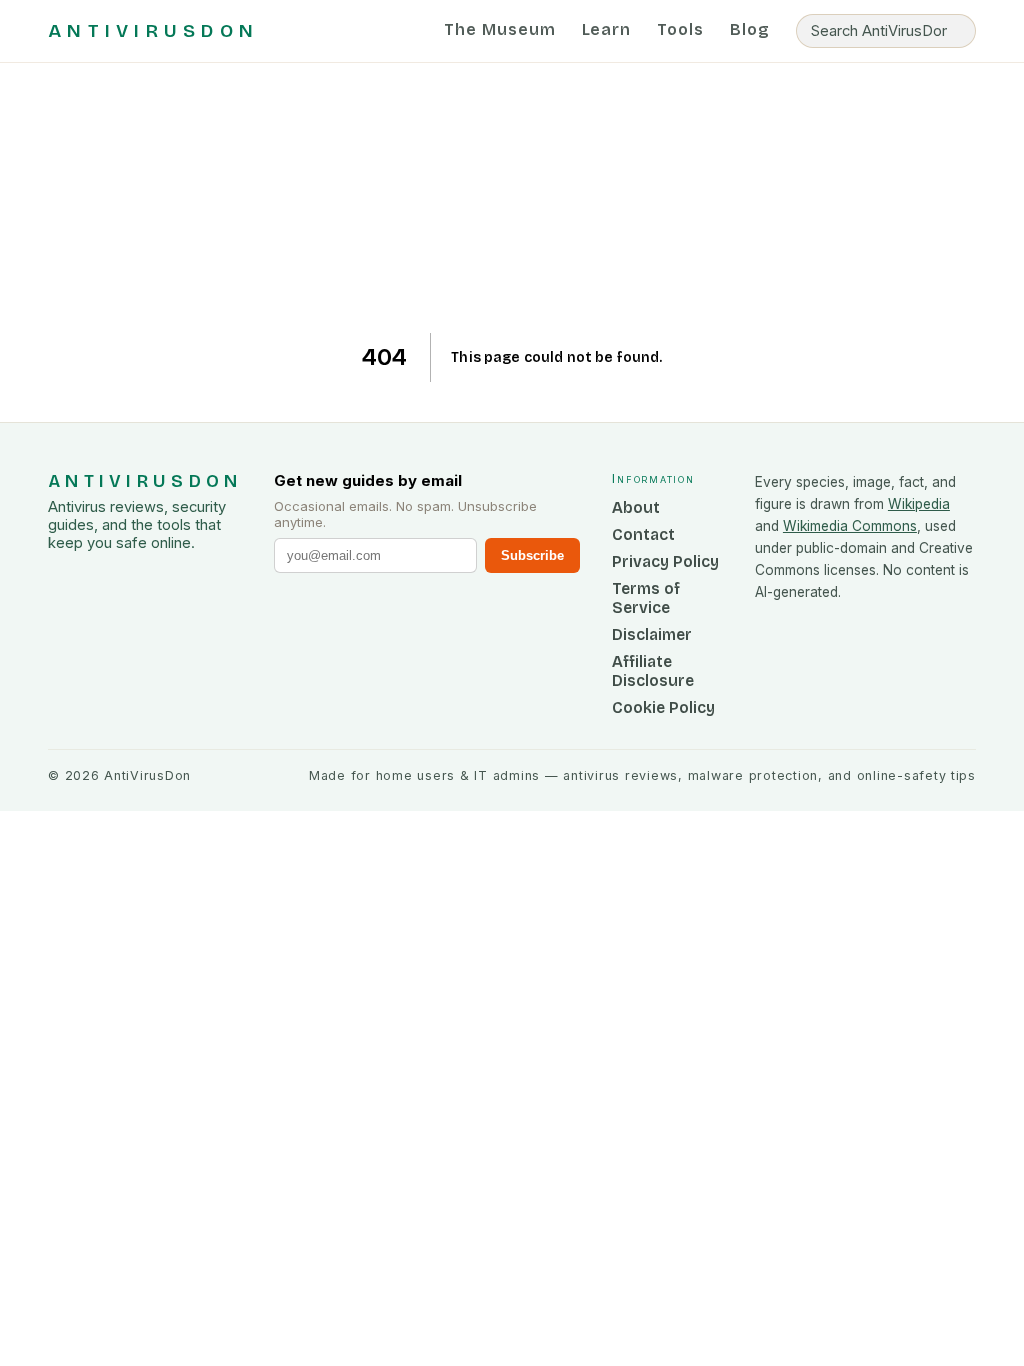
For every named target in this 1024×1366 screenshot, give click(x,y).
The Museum (500, 29)
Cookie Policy (663, 707)
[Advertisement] (512, 198)
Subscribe (532, 555)
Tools (680, 29)
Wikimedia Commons (850, 526)
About (636, 507)
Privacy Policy (665, 561)
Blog (750, 29)
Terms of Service (646, 598)
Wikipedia (919, 504)
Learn (607, 29)
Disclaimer (652, 634)
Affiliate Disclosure (653, 671)
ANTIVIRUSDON (153, 31)
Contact (643, 534)
